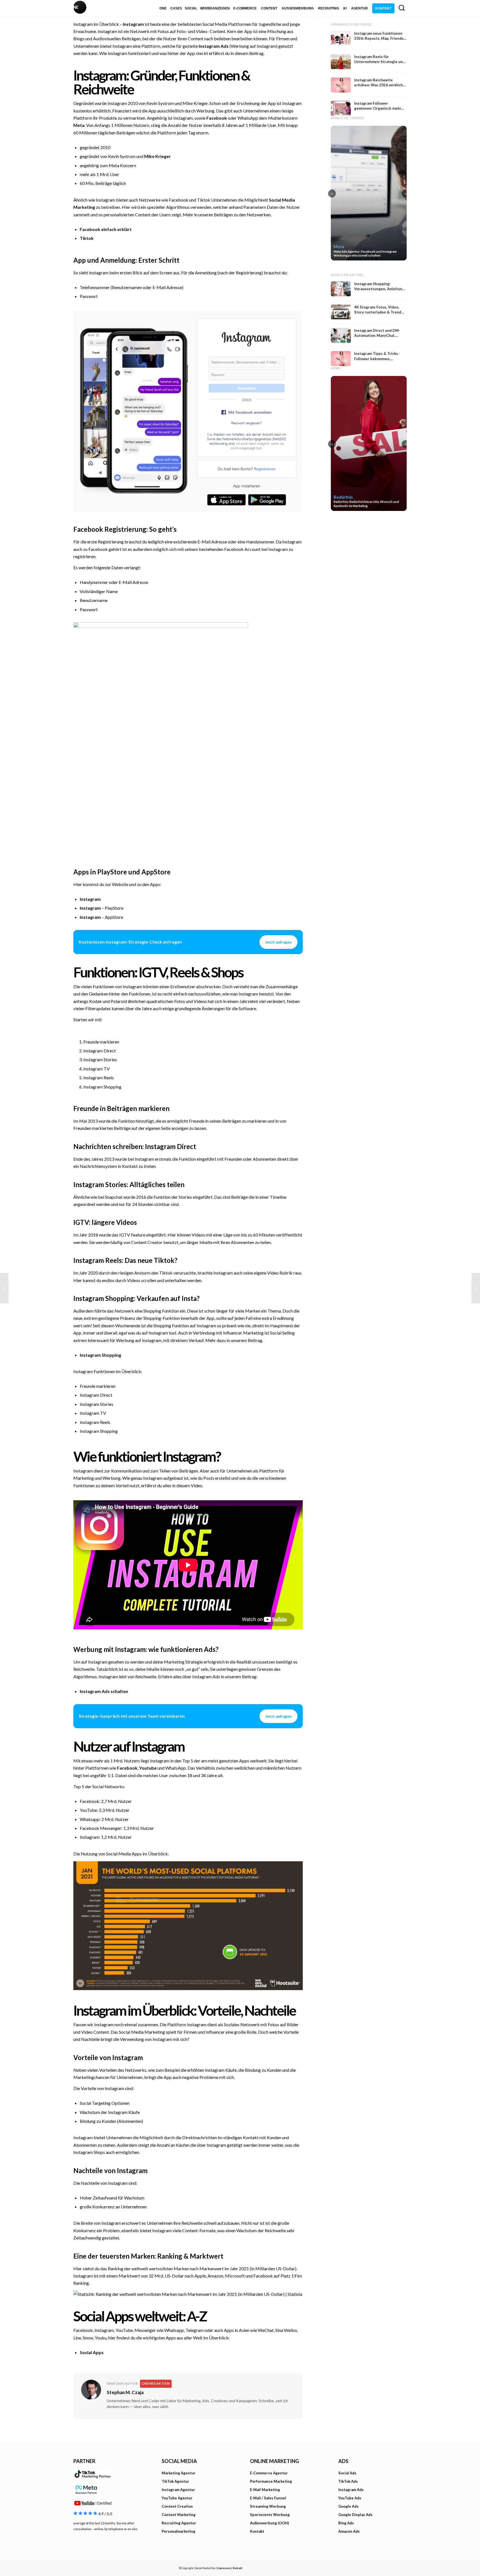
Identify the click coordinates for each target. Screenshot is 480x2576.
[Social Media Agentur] (157, 8)
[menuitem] (163, 8)
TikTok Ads (348, 2481)
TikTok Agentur (175, 2481)
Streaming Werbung (268, 2506)
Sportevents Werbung (270, 2515)
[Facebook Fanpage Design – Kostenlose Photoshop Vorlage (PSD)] (4, 1288)
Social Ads (347, 2473)
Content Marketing (179, 2515)
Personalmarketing (178, 2531)
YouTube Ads (350, 2498)
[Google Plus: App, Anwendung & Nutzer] (476, 1288)
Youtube (148, 1768)
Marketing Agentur (179, 2473)
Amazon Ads (349, 2531)
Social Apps (92, 2352)
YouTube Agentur (177, 2498)
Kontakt (257, 2531)
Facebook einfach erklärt (106, 229)
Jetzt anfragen (278, 942)
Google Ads (348, 2506)
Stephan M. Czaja (125, 2392)
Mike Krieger (157, 156)
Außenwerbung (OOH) (269, 2523)
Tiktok (87, 238)
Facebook (217, 118)
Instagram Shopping (100, 1355)
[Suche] (402, 8)
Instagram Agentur (178, 2490)
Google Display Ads (355, 2515)
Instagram (133, 24)
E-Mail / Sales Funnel (268, 2498)
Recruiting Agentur (179, 2523)
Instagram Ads (214, 46)
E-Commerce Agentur (269, 2473)
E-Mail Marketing (265, 2490)
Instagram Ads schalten (104, 1691)
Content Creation (177, 2506)
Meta (79, 125)
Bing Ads (346, 2523)
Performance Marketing (271, 2481)
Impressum (224, 2568)
